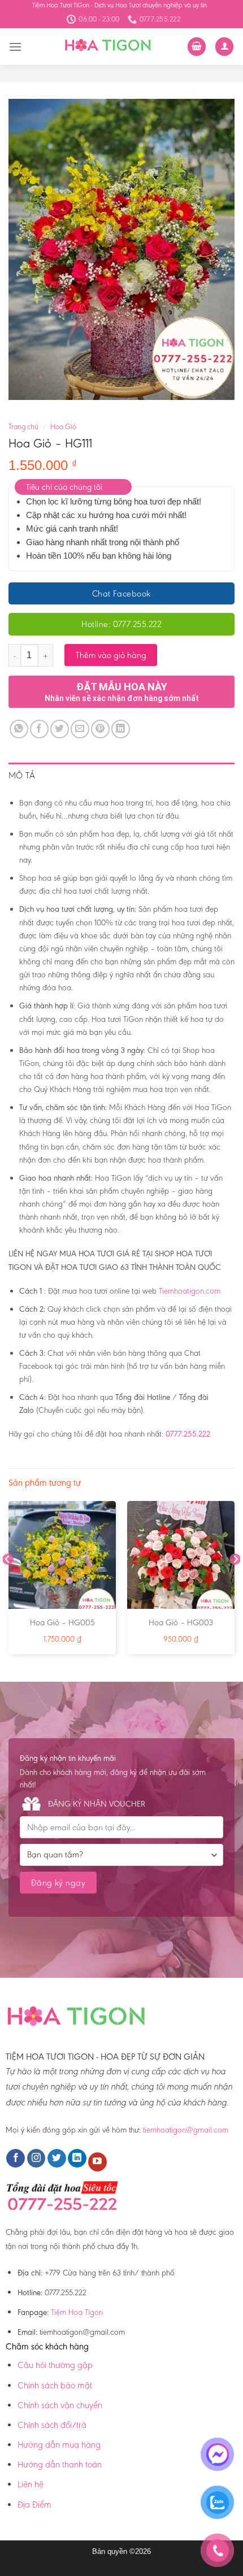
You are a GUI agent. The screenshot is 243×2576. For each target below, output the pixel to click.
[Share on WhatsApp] (19, 729)
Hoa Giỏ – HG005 (62, 1622)
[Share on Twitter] (60, 729)
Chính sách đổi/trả (52, 2425)
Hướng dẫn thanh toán (60, 2464)
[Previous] (8, 1582)
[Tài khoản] (224, 47)
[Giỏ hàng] (197, 47)
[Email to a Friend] (80, 729)
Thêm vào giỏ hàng (111, 655)
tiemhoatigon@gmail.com (186, 2130)
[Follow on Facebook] (16, 2159)
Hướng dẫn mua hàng (59, 2445)
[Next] (235, 1582)
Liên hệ (31, 2484)
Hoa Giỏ (63, 427)
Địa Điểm (34, 2505)
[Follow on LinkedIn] (77, 2159)
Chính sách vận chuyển (60, 2405)
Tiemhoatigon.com (190, 1291)
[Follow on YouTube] (97, 2162)
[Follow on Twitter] (57, 2159)
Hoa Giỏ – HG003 (181, 1622)
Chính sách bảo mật (55, 2385)
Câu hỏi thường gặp (55, 2365)
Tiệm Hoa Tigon (77, 2312)
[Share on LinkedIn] (121, 729)
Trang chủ (23, 427)
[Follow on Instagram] (36, 2159)
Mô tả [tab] (22, 775)
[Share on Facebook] (39, 729)
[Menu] (15, 47)
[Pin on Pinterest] (100, 729)
